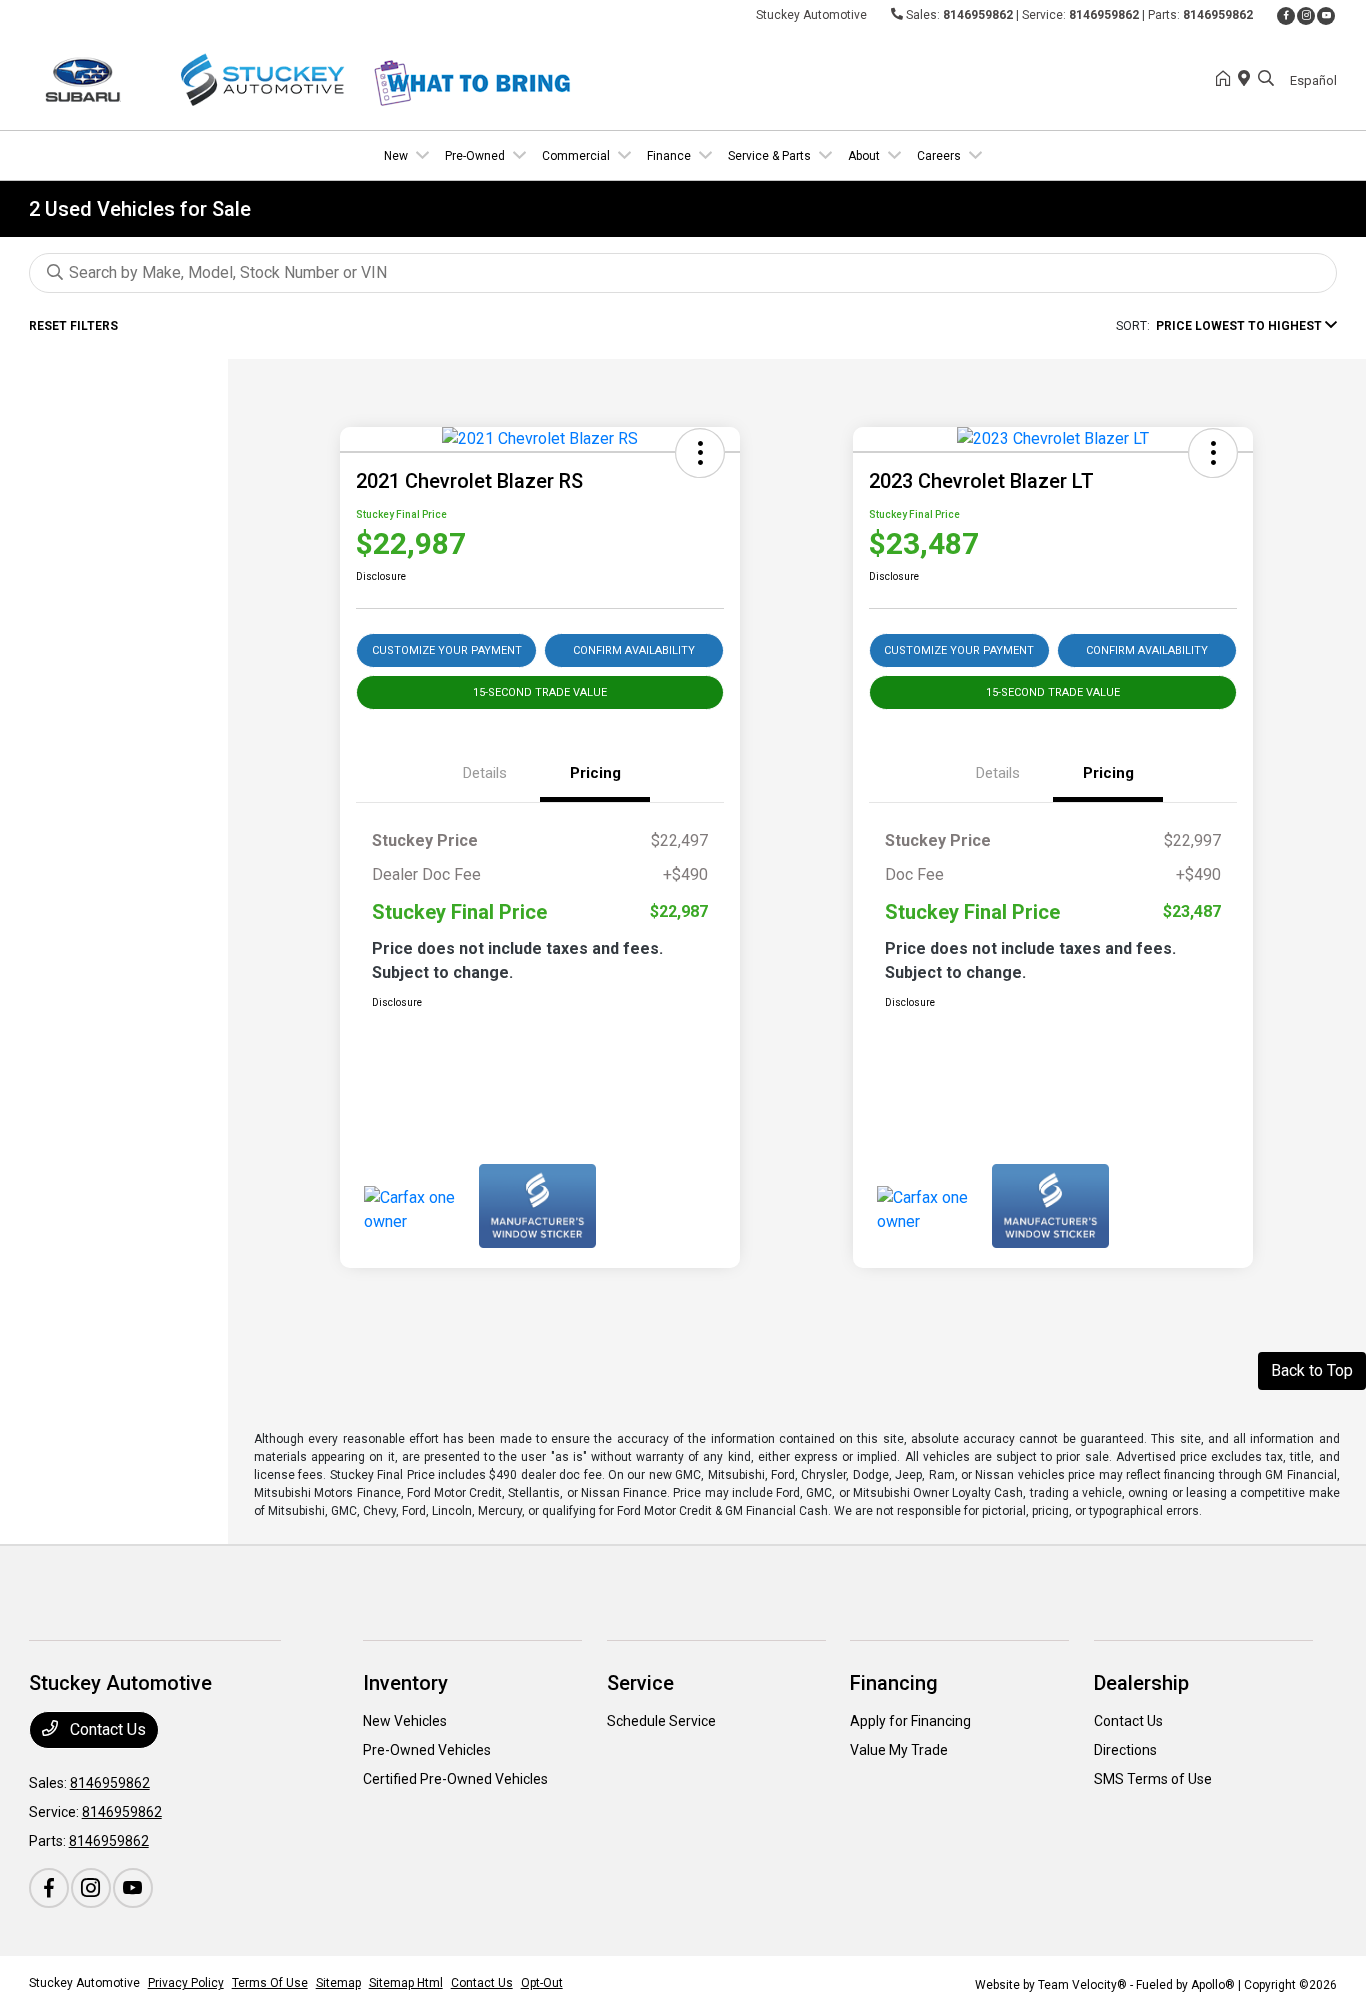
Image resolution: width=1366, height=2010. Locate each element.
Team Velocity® (1082, 1985)
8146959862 (978, 15)
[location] (1248, 80)
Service (640, 1683)
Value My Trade (899, 1750)
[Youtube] (1326, 16)
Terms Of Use (270, 1983)
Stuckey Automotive (84, 1983)
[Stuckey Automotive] (201, 78)
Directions (1125, 1750)
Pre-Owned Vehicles (427, 1750)
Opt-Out (542, 1983)
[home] (1227, 80)
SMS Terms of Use (1153, 1779)
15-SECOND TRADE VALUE (540, 692)
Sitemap (338, 1983)
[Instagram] (1306, 16)
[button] (700, 453)
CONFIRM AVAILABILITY (634, 650)
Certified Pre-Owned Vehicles (455, 1779)
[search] (1266, 80)
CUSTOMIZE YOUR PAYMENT (447, 650)
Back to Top (1312, 1370)
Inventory (405, 1683)
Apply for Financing (910, 1721)
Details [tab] (485, 773)
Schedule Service (661, 1721)
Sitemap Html (406, 1983)
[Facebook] (1286, 16)
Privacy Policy (186, 1983)
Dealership (1141, 1683)
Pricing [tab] (595, 773)
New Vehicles (405, 1721)
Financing (894, 1683)
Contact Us (106, 1729)
